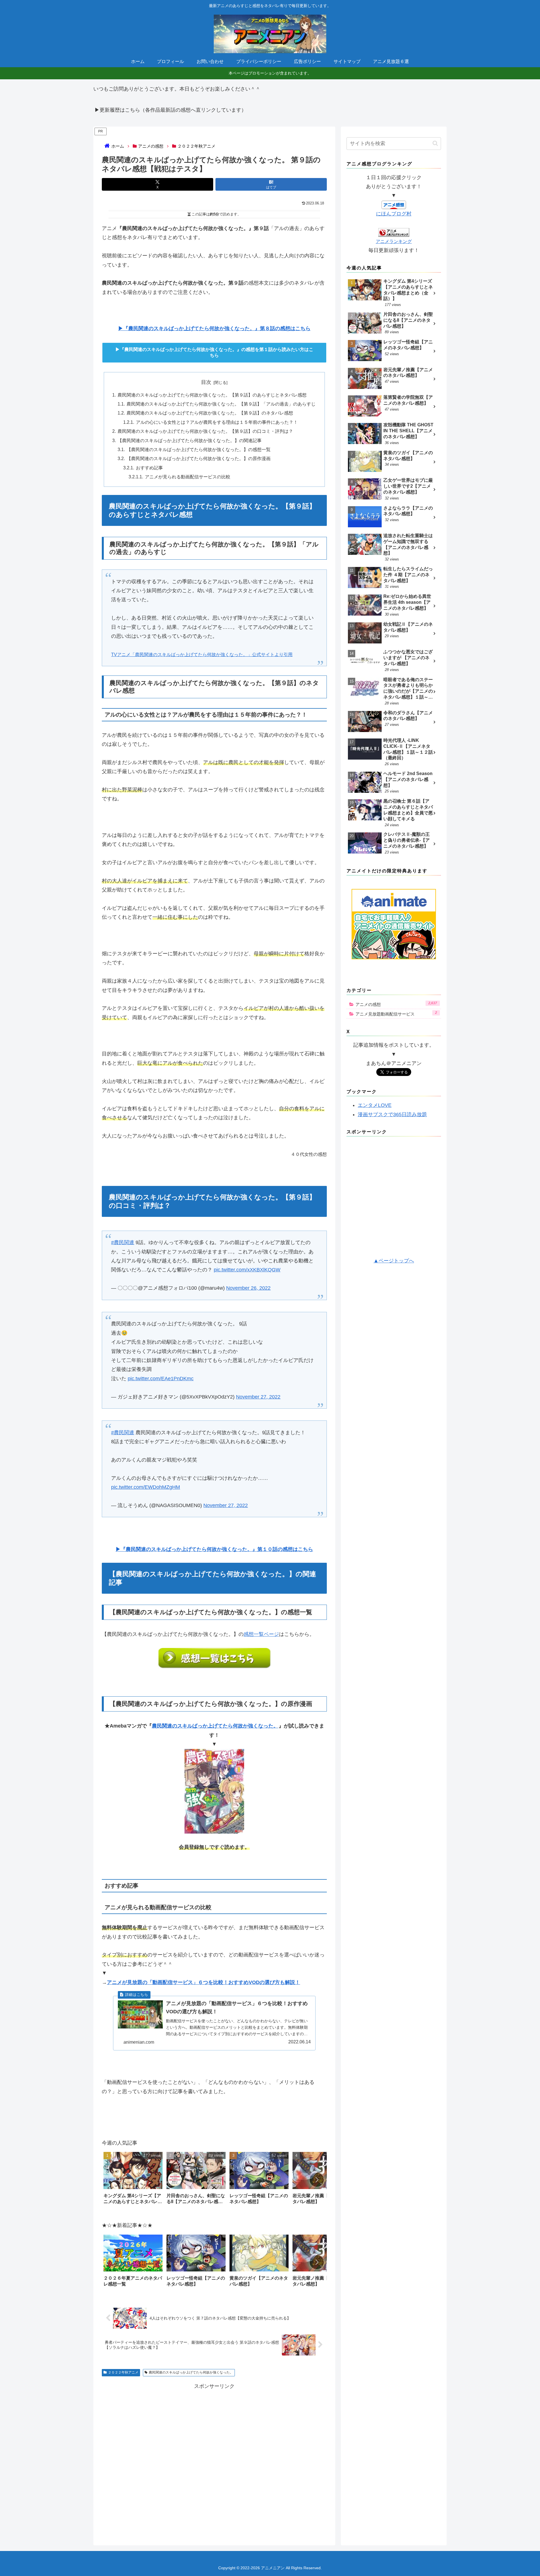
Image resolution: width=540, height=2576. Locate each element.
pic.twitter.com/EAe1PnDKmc (161, 1376)
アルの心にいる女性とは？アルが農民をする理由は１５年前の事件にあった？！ (217, 422)
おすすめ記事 (149, 468)
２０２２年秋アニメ (123, 2370)
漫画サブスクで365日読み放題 (392, 1114)
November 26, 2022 (248, 1285)
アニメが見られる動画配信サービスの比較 (188, 477)
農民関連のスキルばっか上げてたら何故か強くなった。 (215, 1723)
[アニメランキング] (394, 232)
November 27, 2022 (258, 1394)
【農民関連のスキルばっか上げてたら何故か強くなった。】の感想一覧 (199, 449)
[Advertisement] (214, 2455)
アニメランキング (394, 241)
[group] (133, 2177)
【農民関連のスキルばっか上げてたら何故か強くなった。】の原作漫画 (199, 458)
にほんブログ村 (394, 214)
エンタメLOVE (375, 1105)
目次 (206, 382)
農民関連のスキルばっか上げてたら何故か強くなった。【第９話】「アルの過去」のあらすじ (221, 404)
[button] (317, 2177)
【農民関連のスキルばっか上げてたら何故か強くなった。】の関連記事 (190, 440)
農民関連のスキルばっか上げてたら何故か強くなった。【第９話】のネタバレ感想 (210, 413)
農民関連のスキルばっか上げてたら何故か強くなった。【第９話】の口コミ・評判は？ (205, 431)
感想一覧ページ (261, 1631)
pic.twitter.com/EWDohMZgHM (146, 1484)
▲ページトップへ (394, 1261)
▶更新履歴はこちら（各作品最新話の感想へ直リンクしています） (170, 110)
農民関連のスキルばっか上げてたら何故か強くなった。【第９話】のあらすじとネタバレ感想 (212, 395)
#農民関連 (123, 1240)
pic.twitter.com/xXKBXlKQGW (247, 1267)
